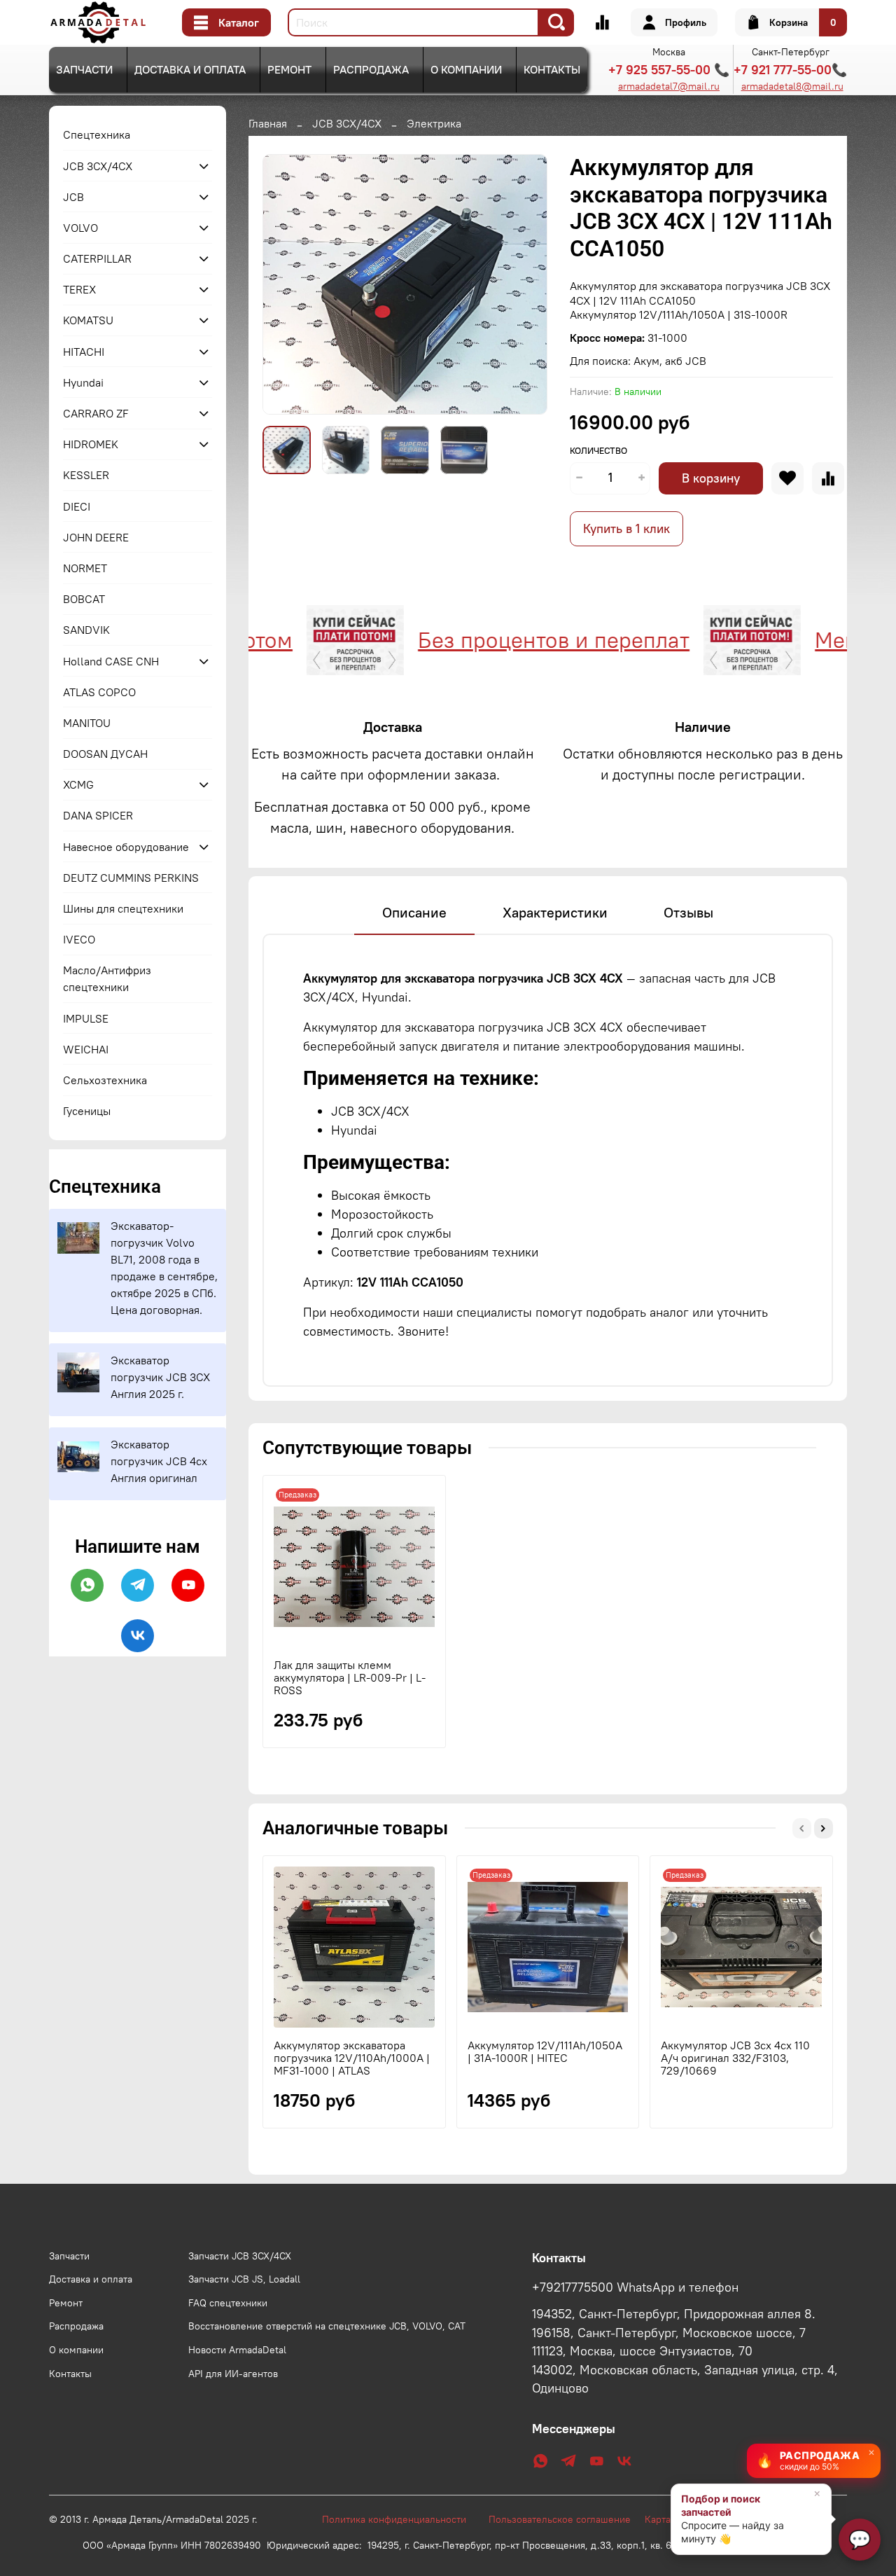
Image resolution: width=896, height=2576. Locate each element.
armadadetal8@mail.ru (792, 86)
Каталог (239, 22)
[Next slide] (525, 284)
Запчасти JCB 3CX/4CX (240, 2256)
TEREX (79, 289)
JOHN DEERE (96, 537)
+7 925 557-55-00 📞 (669, 70)
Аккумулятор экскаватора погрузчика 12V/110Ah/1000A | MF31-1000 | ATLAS (352, 2058)
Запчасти (84, 69)
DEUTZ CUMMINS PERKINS (131, 878)
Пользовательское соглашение (567, 2519)
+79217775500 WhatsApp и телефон (635, 2287)
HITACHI (84, 352)
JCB (73, 197)
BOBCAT (84, 599)
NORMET (85, 568)
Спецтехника (97, 134)
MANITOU (87, 723)
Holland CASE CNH (111, 661)
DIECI (77, 506)
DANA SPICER (98, 815)
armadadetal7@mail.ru (669, 86)
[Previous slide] (285, 284)
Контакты (552, 69)
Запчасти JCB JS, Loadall (244, 2279)
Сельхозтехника (105, 1080)
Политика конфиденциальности (401, 2519)
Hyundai (83, 382)
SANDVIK (86, 630)
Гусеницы (87, 1111)
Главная (268, 123)
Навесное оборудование (126, 847)
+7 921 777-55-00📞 (790, 70)
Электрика (434, 123)
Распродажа (371, 69)
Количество (598, 451)
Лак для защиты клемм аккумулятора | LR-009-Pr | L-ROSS (350, 1677)
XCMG (78, 784)
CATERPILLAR (97, 258)
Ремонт (289, 69)
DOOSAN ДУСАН (105, 754)
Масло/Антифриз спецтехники (107, 978)
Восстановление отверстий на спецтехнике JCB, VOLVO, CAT (327, 2326)
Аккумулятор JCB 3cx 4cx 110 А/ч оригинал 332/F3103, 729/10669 (735, 2058)
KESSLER (86, 475)
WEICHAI (86, 1049)
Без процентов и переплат (501, 640)
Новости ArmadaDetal (237, 2350)
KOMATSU (88, 320)
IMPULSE (86, 1018)
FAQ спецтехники (228, 2303)
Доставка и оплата (190, 69)
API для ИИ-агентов (233, 2374)
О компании (466, 69)
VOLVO (80, 228)
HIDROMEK (91, 444)
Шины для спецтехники (123, 908)
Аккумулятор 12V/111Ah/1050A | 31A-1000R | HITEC (545, 2051)
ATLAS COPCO (99, 692)
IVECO (79, 939)
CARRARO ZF (96, 413)
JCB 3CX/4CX (347, 123)
